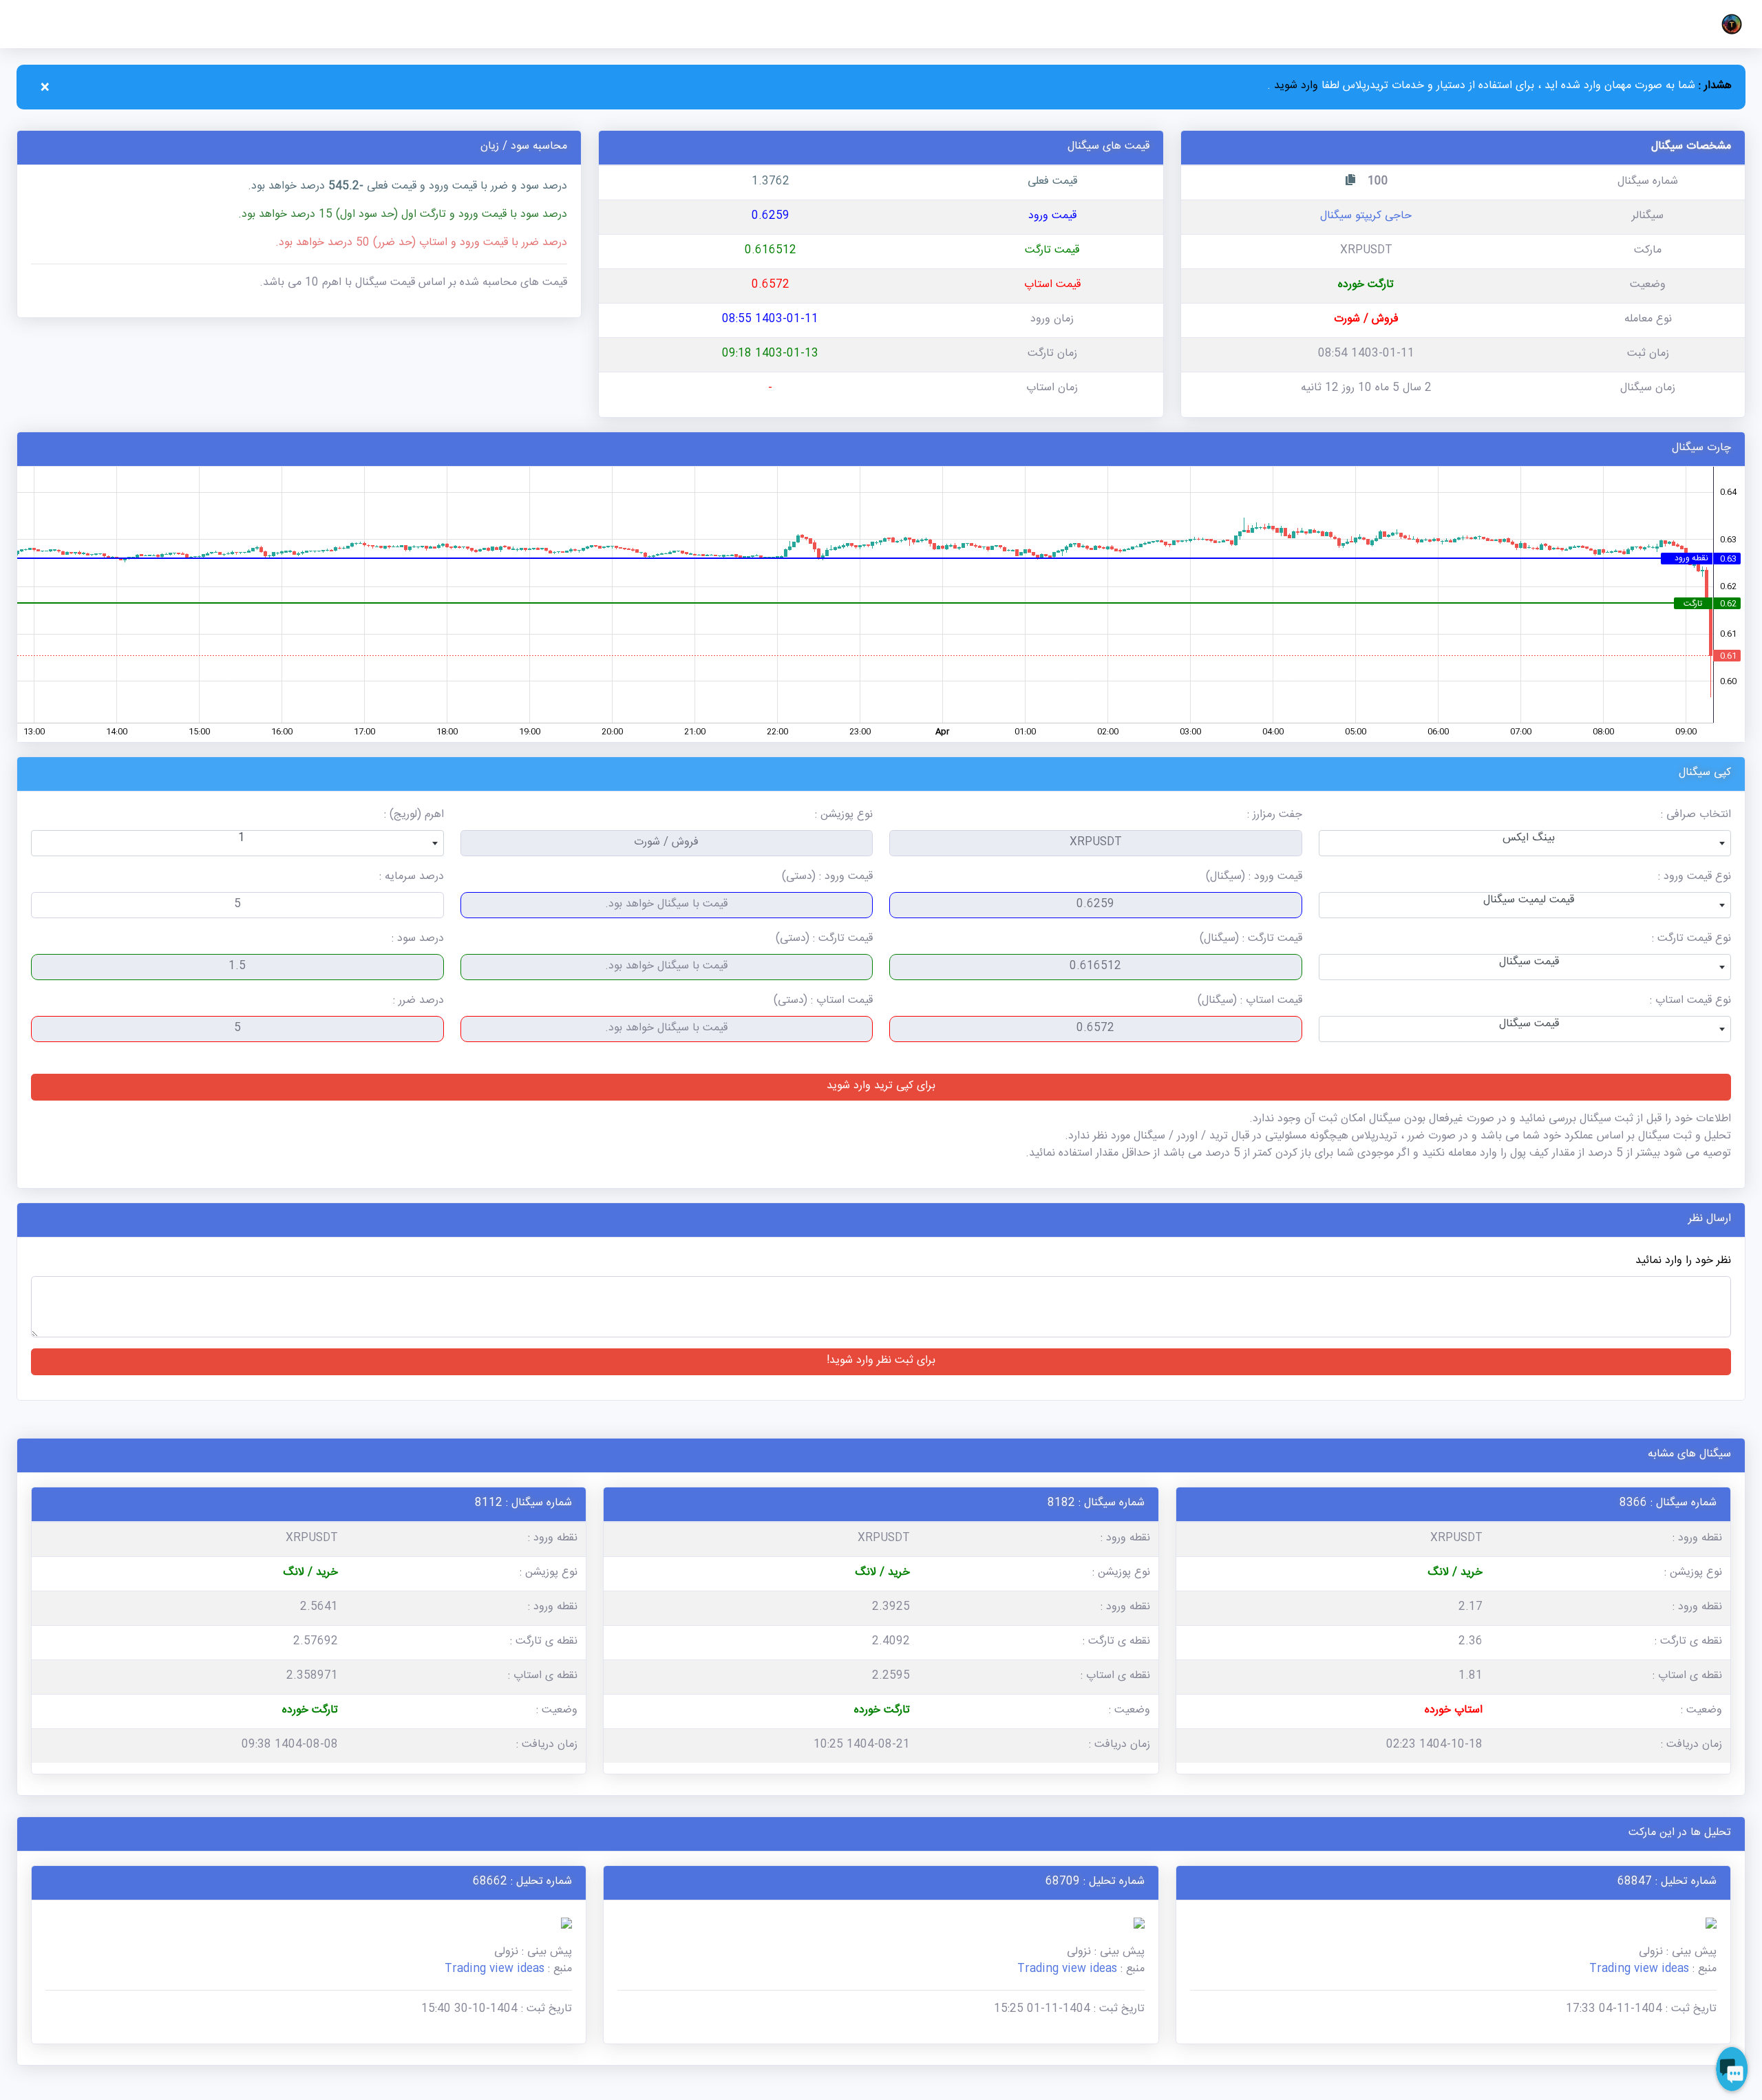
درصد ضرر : (418, 1002)
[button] (1729, 24)
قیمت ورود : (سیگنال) (1254, 878)
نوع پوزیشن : (844, 816)
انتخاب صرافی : (1696, 816)
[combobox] (1525, 843)
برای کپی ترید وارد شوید (881, 1087)
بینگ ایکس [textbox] (1529, 839)
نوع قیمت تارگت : (1691, 940)
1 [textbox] (242, 839)
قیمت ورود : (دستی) (827, 878)
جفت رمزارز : (1275, 816)
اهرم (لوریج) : (414, 816)
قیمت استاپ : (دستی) (823, 1002)
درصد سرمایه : (412, 878)
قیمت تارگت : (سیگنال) (1251, 940)
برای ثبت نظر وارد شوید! (881, 1362)
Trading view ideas (1639, 1970)
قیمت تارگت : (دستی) (824, 940)
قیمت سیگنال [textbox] (1529, 963)
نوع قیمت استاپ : (1690, 1002)
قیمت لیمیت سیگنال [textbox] (1529, 901)
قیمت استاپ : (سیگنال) (1250, 1002)
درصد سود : (418, 940)
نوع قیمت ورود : (1695, 878)
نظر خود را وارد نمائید (1683, 1262)
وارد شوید (1294, 87)
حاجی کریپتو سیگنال (1366, 217)
